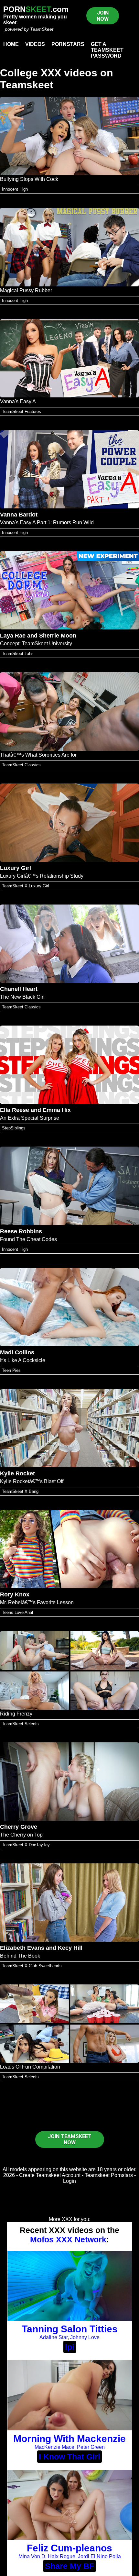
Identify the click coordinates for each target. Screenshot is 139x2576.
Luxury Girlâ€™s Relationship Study (42, 876)
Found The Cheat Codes (28, 1239)
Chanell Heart (19, 989)
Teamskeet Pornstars (109, 2175)
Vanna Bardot (19, 515)
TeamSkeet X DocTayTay (26, 1845)
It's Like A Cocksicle (23, 1360)
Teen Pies (11, 1370)
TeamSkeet (42, 29)
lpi (70, 2347)
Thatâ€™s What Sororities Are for (38, 755)
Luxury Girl (16, 868)
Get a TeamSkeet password (107, 50)
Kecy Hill (70, 1948)
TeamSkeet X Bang (20, 1491)
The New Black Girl (22, 997)
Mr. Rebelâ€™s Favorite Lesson (37, 1602)
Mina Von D (32, 2556)
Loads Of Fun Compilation (30, 2067)
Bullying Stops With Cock (29, 179)
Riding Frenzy (16, 1714)
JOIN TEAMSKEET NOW (70, 2139)
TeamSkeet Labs (18, 654)
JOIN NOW (103, 16)
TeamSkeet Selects (20, 1724)
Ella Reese (15, 1110)
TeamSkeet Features (21, 411)
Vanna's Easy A (18, 401)
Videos (35, 44)
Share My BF (69, 2566)
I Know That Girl (69, 2457)
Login (69, 2181)
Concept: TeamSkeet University (36, 644)
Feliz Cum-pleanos (69, 2548)
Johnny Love (85, 2337)
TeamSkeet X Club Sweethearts (32, 1966)
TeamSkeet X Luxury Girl (26, 886)
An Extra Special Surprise (30, 1118)
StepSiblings (14, 1128)
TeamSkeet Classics (21, 765)
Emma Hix (57, 1110)
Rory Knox (15, 1594)
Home (11, 44)
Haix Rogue (62, 2556)
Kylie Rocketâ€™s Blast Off (32, 1481)
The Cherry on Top (21, 1835)
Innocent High (15, 189)
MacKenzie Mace (54, 2447)
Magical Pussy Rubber (26, 290)
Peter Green (91, 2447)
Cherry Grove (19, 1827)
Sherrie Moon (58, 636)
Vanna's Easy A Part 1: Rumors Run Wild (47, 522)
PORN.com (36, 9)
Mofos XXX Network (68, 2239)
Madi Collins (17, 1352)
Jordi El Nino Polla (99, 2556)
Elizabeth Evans (22, 1948)
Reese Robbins (21, 1231)
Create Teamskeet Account (50, 2175)
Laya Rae (13, 636)
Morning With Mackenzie (69, 2439)
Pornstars (68, 44)
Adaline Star (53, 2337)
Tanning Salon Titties (70, 2329)
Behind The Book (20, 1956)
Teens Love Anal (17, 1612)
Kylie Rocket (17, 1473)
